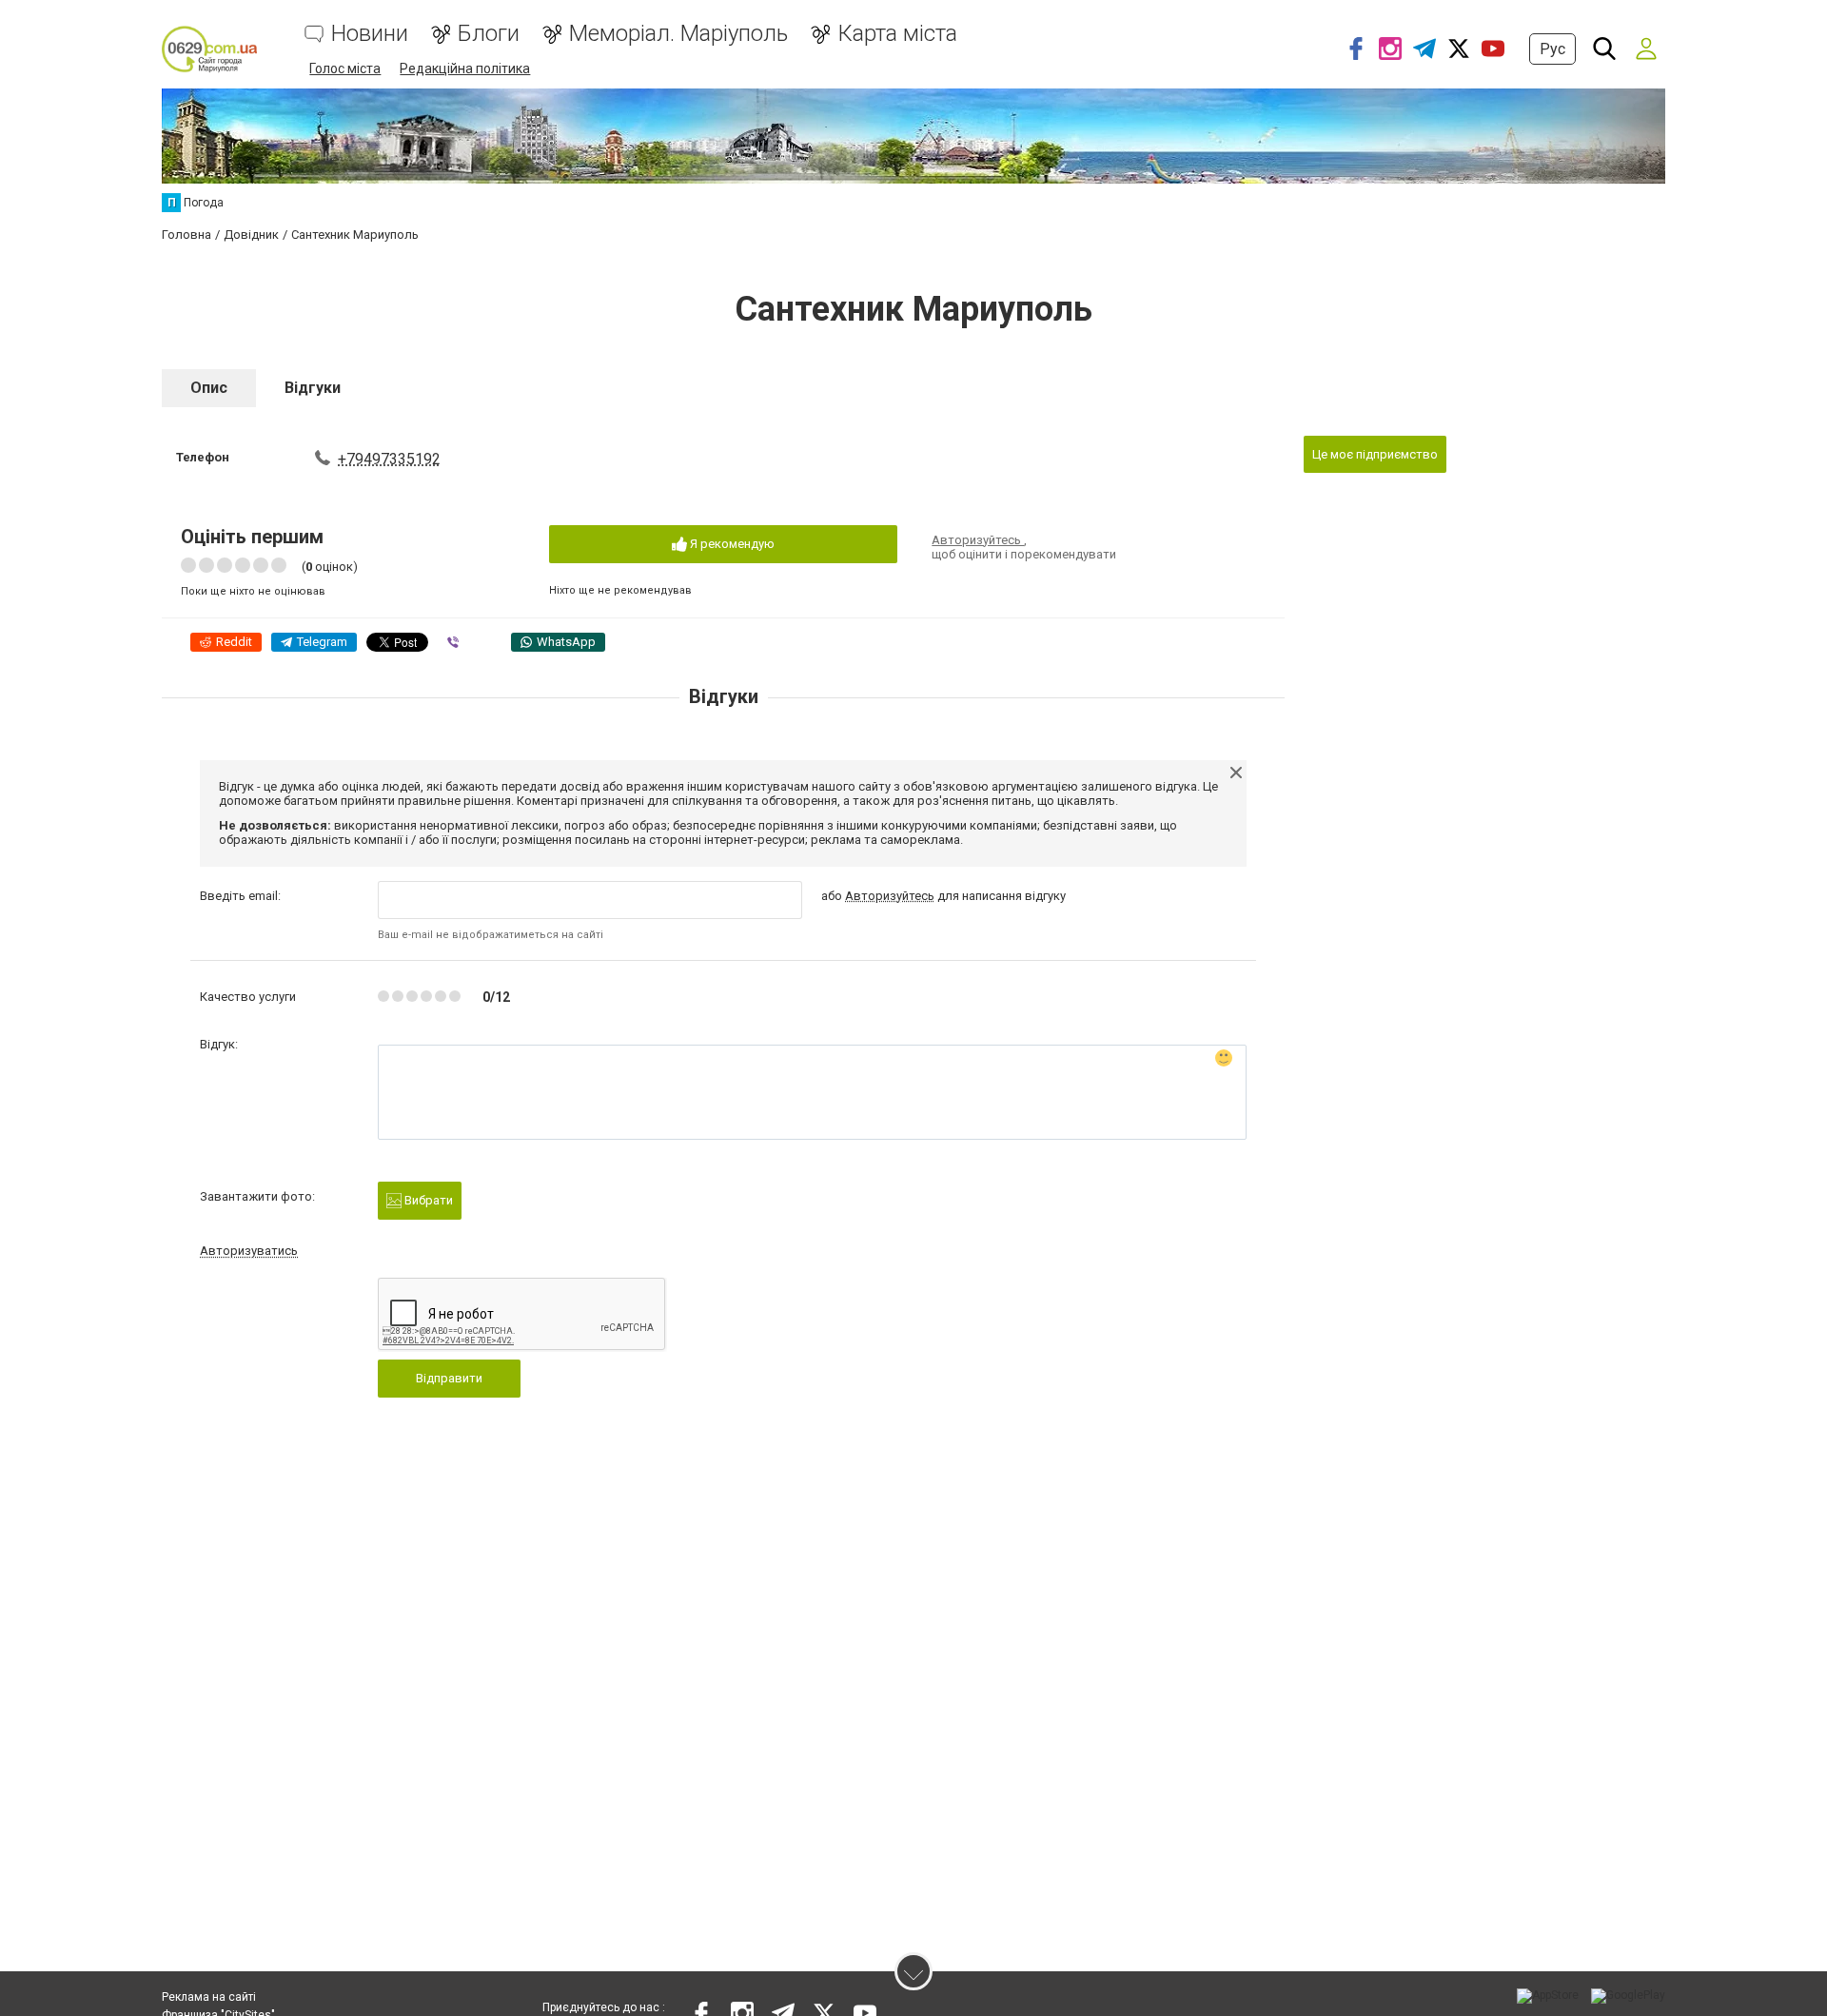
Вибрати (427, 1200)
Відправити (449, 1378)
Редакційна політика (465, 69)
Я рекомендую (731, 544)
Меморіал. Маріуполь (678, 34)
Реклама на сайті (209, 1997)
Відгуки (313, 388)
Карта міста (897, 34)
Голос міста (345, 69)
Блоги (489, 34)
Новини (370, 34)
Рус (1552, 49)
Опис (209, 388)
